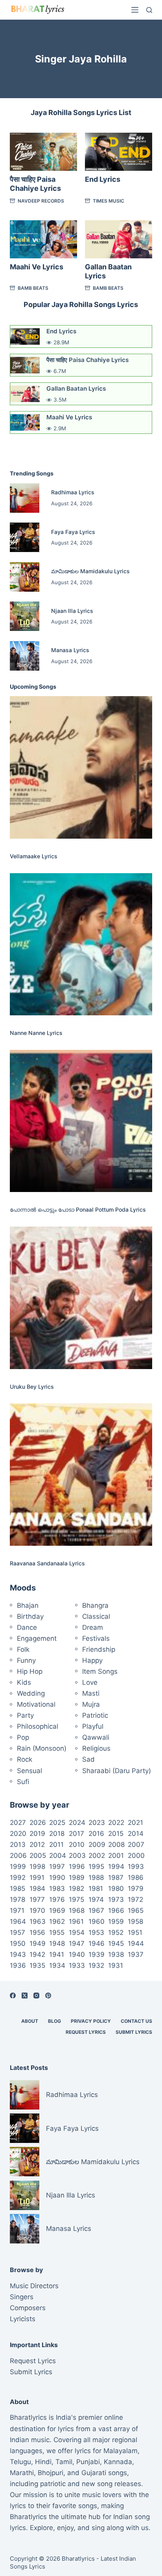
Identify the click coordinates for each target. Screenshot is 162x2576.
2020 (18, 1834)
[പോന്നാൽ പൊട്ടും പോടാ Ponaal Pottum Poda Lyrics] (81, 1121)
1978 (17, 1900)
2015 (116, 1834)
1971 (17, 1911)
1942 (37, 1954)
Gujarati (94, 2473)
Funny (26, 1660)
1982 (76, 1889)
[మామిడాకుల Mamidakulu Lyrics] (25, 577)
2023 (97, 1823)
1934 (57, 1965)
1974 (96, 1900)
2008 (116, 1845)
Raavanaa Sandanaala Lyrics (47, 1563)
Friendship (99, 1649)
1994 (116, 1867)
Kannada (118, 2462)
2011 (56, 1845)
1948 (57, 1943)
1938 (116, 1954)
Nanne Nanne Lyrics (36, 1033)
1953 (96, 1932)
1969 (57, 1911)
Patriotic (95, 1715)
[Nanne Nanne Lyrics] (81, 944)
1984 (37, 1889)
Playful (93, 1726)
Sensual (29, 1771)
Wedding (31, 1693)
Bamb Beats (33, 288)
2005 (38, 1856)
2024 (77, 1823)
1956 (37, 1932)
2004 (58, 1856)
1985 (17, 1889)
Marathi (22, 2473)
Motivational (36, 1704)
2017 (76, 1834)
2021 (135, 1823)
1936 (18, 1965)
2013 (18, 1845)
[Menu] (135, 10)
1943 (18, 1954)
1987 (116, 1878)
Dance (27, 1627)
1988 (96, 1878)
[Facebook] (13, 1996)
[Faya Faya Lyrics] (25, 537)
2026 (38, 1823)
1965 (136, 1911)
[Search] (149, 10)
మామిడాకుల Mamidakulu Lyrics (90, 571)
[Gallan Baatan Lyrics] (119, 239)
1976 (57, 1900)
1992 (18, 1878)
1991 (37, 1878)
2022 (116, 1823)
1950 (18, 1943)
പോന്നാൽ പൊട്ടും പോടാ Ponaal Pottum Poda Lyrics (78, 1209)
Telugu (20, 2462)
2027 (18, 1823)
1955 (57, 1932)
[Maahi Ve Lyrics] (43, 239)
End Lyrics (103, 179)
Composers (28, 2308)
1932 (96, 1965)
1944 (136, 1943)
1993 (136, 1867)
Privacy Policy (91, 2021)
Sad (88, 1759)
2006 (18, 1856)
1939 (97, 1954)
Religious (96, 1748)
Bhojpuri (51, 2473)
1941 (57, 1954)
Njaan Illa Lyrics (72, 611)
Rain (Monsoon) (42, 1748)
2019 (37, 1834)
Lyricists (23, 2319)
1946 (97, 1943)
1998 (37, 1867)
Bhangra (95, 1605)
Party (25, 1715)
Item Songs (100, 1671)
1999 (18, 1867)
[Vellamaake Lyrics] (81, 767)
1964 (18, 1921)
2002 (97, 1856)
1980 (116, 1889)
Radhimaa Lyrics (73, 492)
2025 (57, 1823)
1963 (38, 1921)
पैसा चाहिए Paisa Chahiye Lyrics (87, 360)
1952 (116, 1932)
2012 (37, 1845)
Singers (22, 2297)
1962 (57, 1921)
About (30, 2021)
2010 (77, 1845)
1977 (37, 1900)
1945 (116, 1943)
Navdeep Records (41, 201)
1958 (135, 1921)
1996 (77, 1867)
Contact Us (136, 2021)
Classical (96, 1616)
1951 (135, 1932)
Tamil (64, 2462)
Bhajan (28, 1605)
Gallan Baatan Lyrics (76, 389)
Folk (23, 1649)
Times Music (109, 201)
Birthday (30, 1616)
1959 (116, 1921)
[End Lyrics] (119, 152)
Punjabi (88, 2462)
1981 (96, 1889)
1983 (57, 1889)
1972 (135, 1900)
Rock (25, 1759)
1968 (77, 1911)
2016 (96, 1834)
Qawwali (96, 1737)
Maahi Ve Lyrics (37, 267)
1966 (116, 1911)
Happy (92, 1660)
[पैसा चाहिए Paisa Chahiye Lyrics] (43, 152)
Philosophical (38, 1726)
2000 (136, 1856)
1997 (57, 1867)
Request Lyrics (86, 2032)
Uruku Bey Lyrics (32, 1387)
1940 (77, 1954)
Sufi (23, 1782)
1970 (37, 1911)
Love (90, 1682)
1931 (116, 1965)
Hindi (43, 2462)
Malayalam (121, 2451)
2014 (136, 1834)
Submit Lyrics (134, 2032)
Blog (54, 2021)
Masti (91, 1693)
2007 (136, 1845)
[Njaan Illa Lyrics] (25, 616)
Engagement (37, 1638)
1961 (76, 1921)
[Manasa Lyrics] (25, 656)
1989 (77, 1878)
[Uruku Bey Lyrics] (81, 1298)
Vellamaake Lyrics (34, 856)
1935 (37, 1965)
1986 (136, 1878)
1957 (17, 1932)
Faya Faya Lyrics (73, 532)
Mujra (91, 1704)
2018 (57, 1834)
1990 (57, 1878)
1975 (76, 1900)
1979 (136, 1889)
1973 (116, 1900)
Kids (24, 1682)
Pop (23, 1737)
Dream (93, 1627)
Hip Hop (30, 1671)
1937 (136, 1954)
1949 (38, 1943)
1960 (97, 1921)
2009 (97, 1845)
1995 (96, 1867)
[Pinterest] (48, 1996)
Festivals (96, 1638)
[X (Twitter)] (25, 1996)
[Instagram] (36, 1996)
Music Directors (34, 2286)
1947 (77, 1943)
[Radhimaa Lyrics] (25, 498)
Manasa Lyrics (70, 650)
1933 (77, 1965)
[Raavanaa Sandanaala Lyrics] (81, 1474)
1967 (96, 1911)
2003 (77, 1856)
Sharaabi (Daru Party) (117, 1771)
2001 (116, 1856)
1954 (77, 1932)
